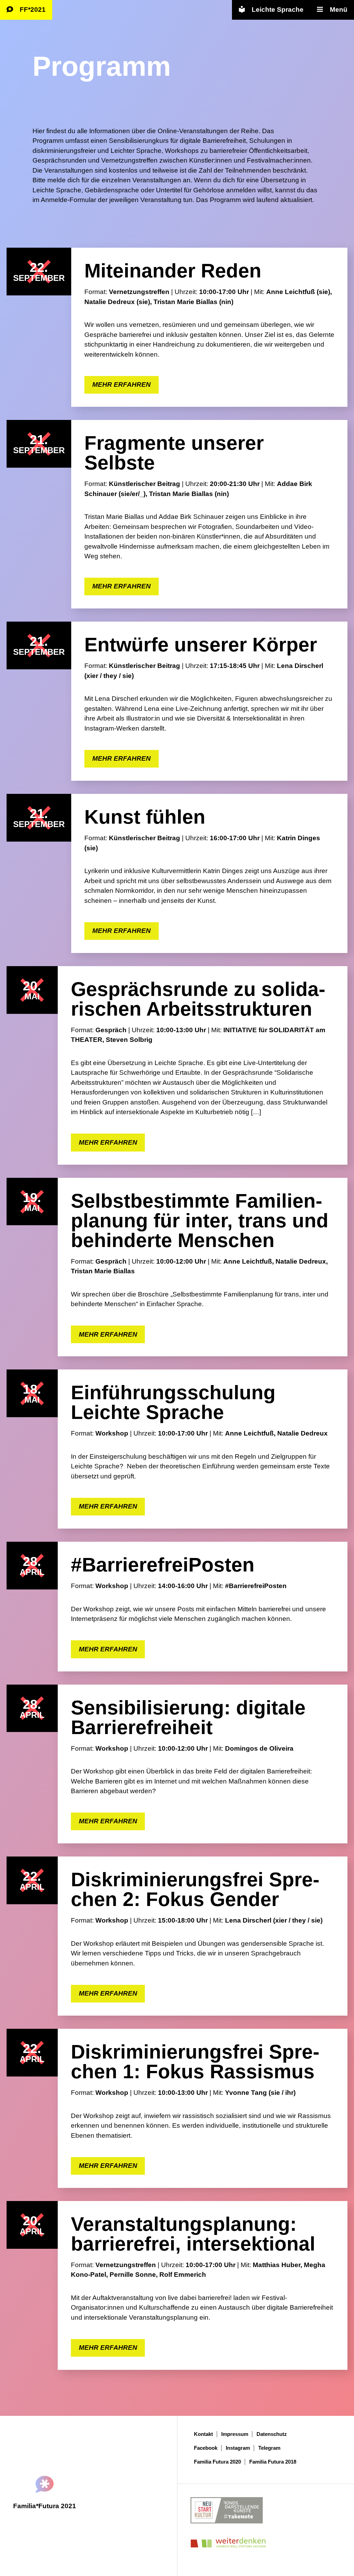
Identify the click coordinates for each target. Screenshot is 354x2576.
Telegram (269, 2448)
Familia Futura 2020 (217, 2462)
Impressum (235, 2434)
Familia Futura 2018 (273, 2462)
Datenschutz (272, 2434)
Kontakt (203, 2434)
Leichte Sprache (278, 10)
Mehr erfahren (122, 384)
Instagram (238, 2448)
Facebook (206, 2448)
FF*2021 (33, 10)
